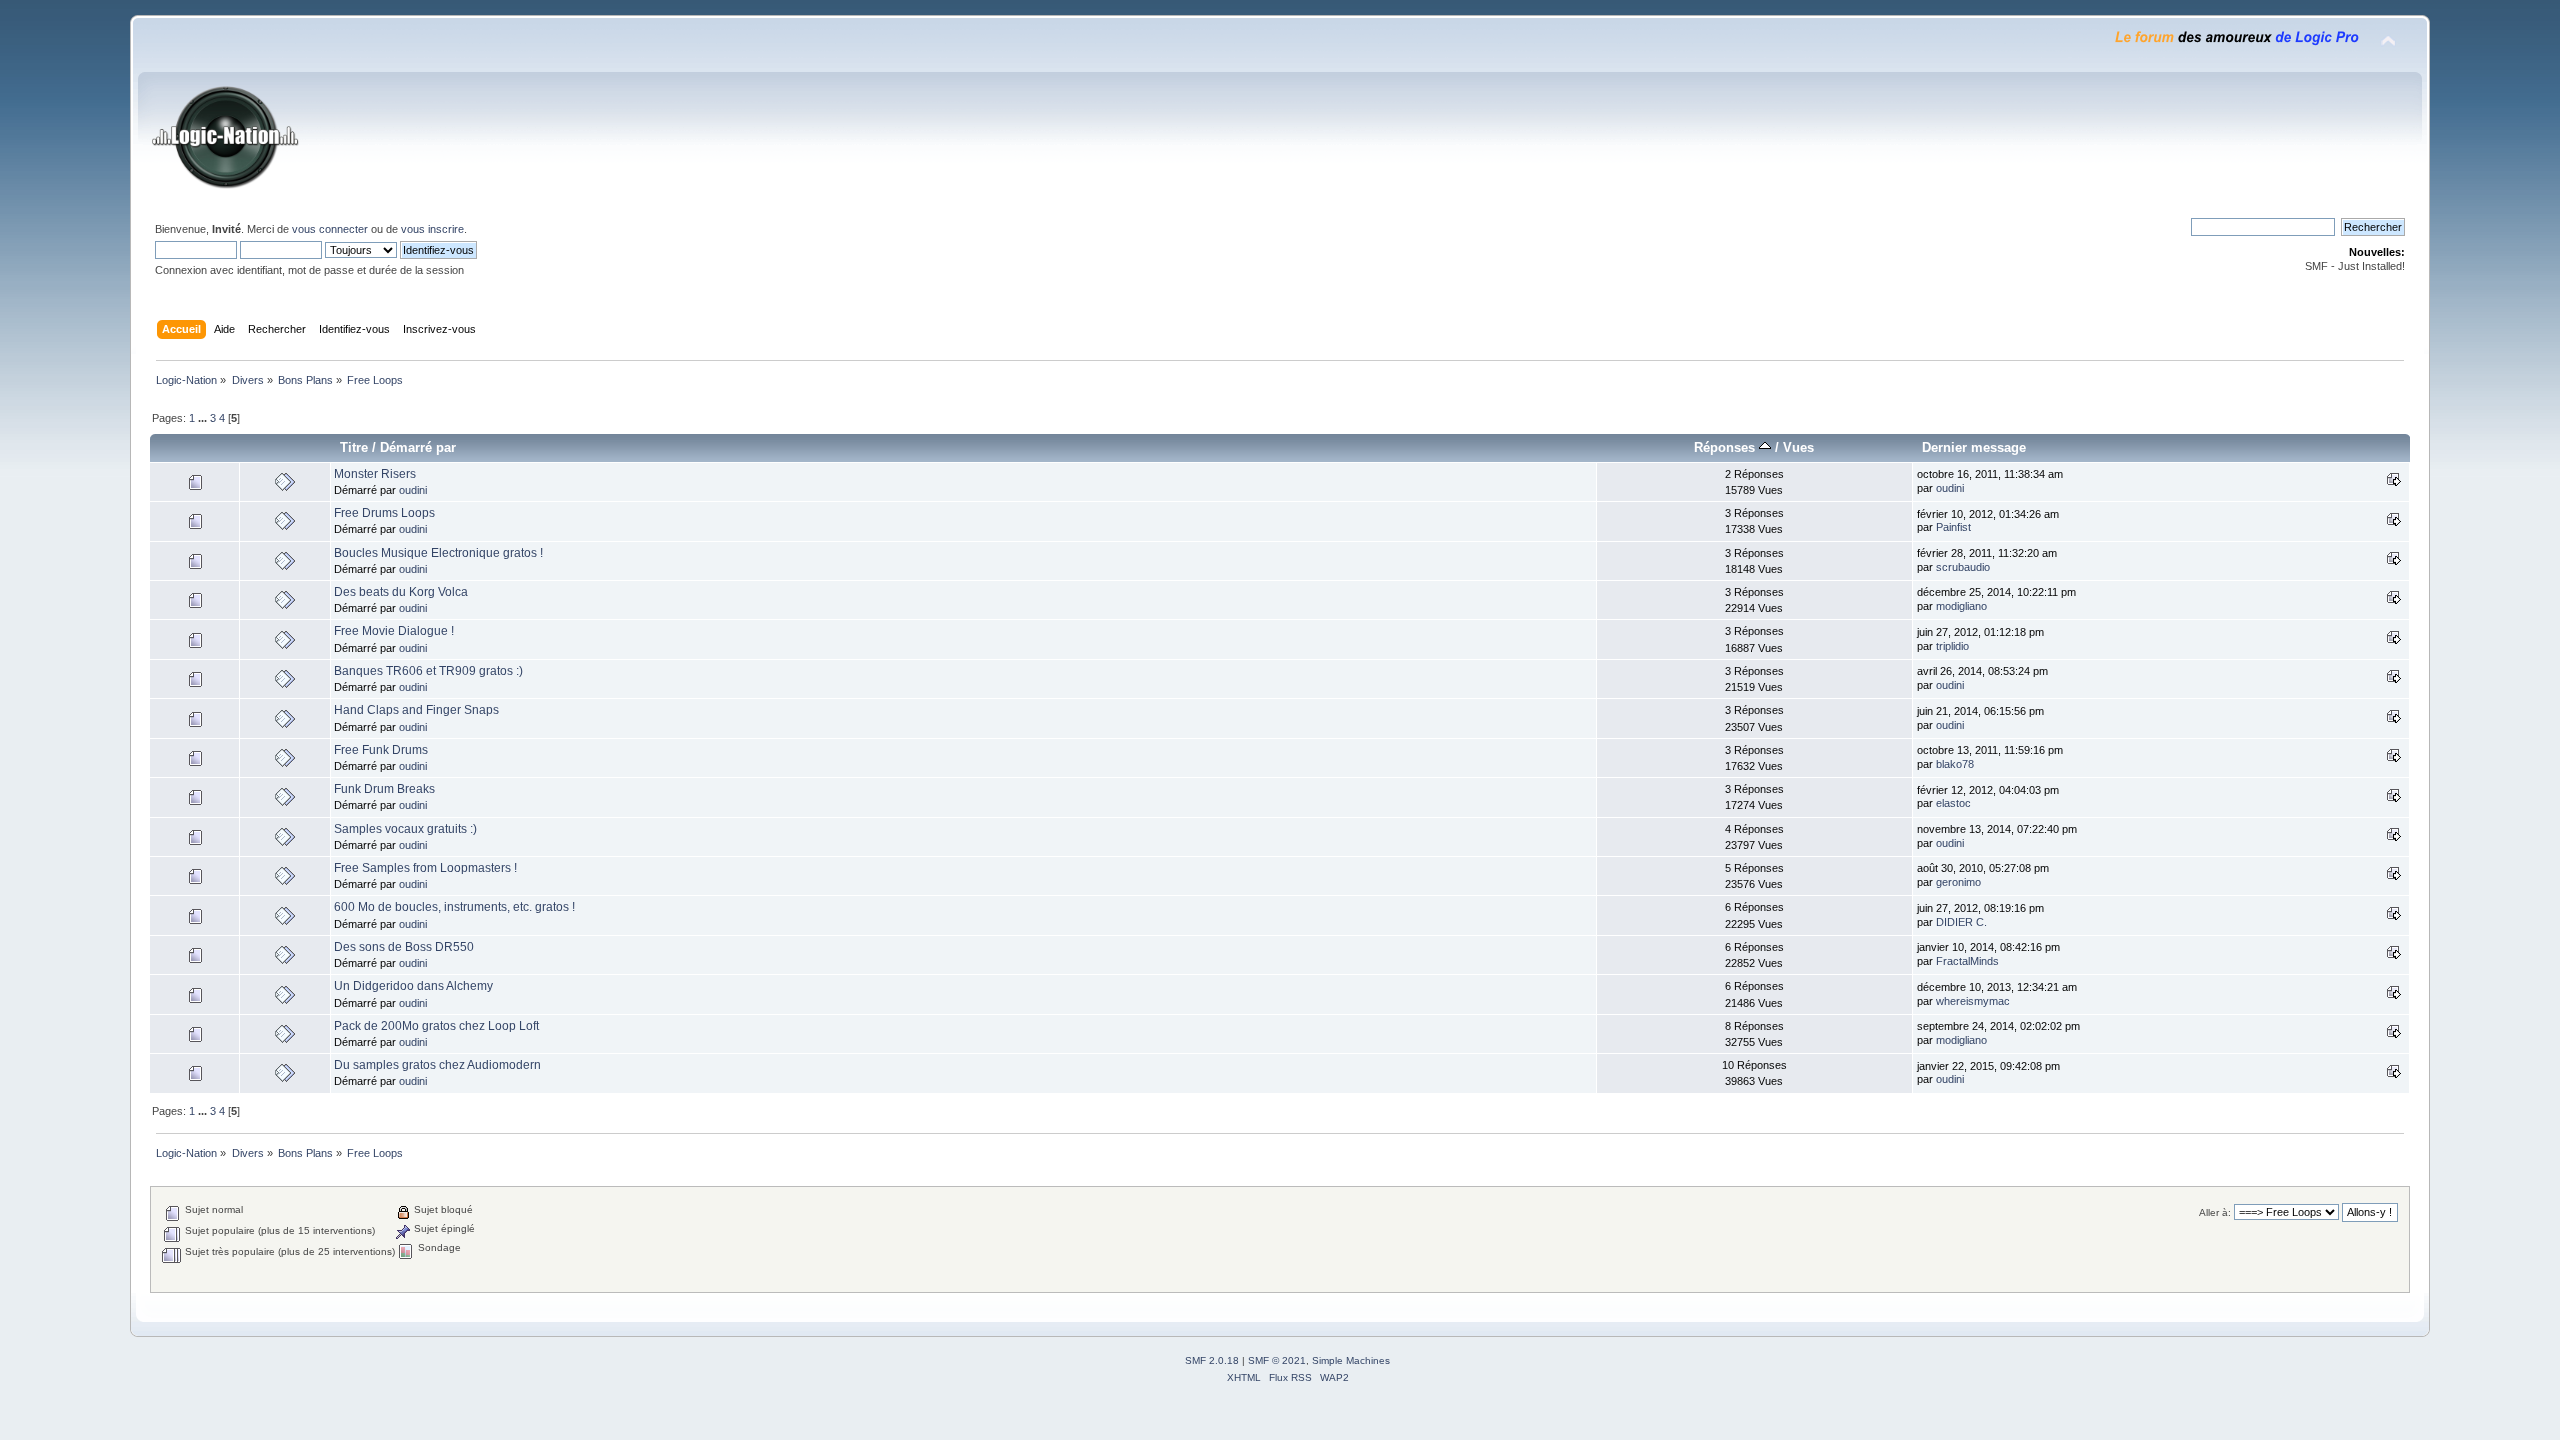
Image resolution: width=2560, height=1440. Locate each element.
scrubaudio (1963, 567)
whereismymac (1973, 1001)
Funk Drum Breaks (384, 789)
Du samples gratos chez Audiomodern (437, 1065)
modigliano (1961, 606)
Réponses (1726, 447)
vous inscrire (432, 229)
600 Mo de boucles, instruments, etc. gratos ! (454, 907)
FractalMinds (1967, 961)
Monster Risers (375, 474)
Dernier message (1974, 447)
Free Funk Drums (381, 750)
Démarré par (418, 447)
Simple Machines (1351, 1360)
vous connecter (330, 229)
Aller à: (2215, 1212)
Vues (1798, 447)
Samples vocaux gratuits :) (405, 829)
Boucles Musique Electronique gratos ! (438, 553)
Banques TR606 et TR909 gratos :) (428, 671)
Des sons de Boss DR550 (404, 947)
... (204, 418)
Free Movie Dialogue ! (394, 631)
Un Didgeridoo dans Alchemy (413, 986)
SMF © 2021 (1277, 1360)
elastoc (1953, 803)
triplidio (1952, 646)
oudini (413, 490)
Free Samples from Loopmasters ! (425, 868)
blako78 (1955, 764)
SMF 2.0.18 (1212, 1360)
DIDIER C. (1961, 922)
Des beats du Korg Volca (401, 592)
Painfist (1953, 527)
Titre (354, 447)
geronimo (1958, 882)
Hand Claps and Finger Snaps (416, 710)
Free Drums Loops (384, 513)
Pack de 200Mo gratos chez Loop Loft (436, 1026)
